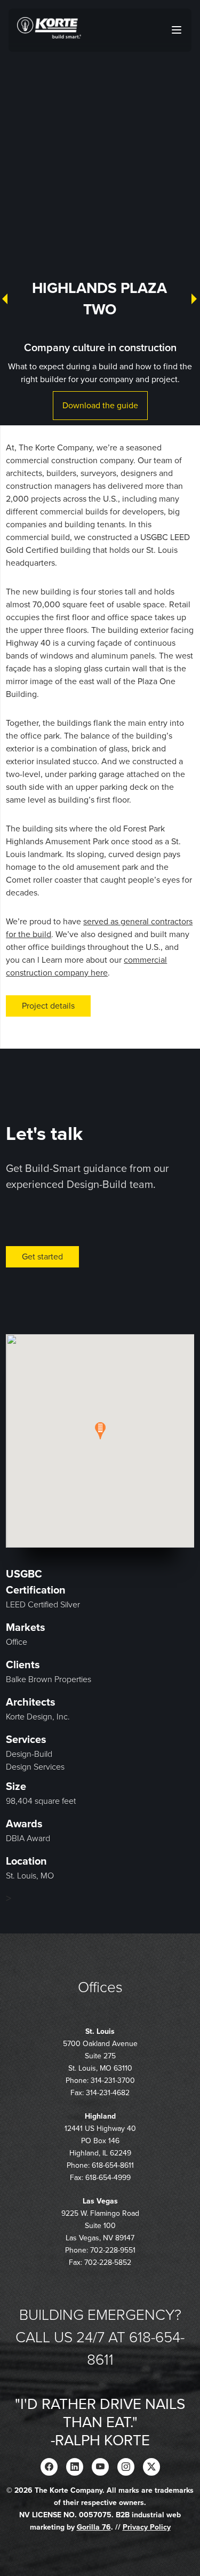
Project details (48, 1006)
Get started (42, 1257)
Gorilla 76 (94, 2527)
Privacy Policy (147, 2527)
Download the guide (100, 406)
